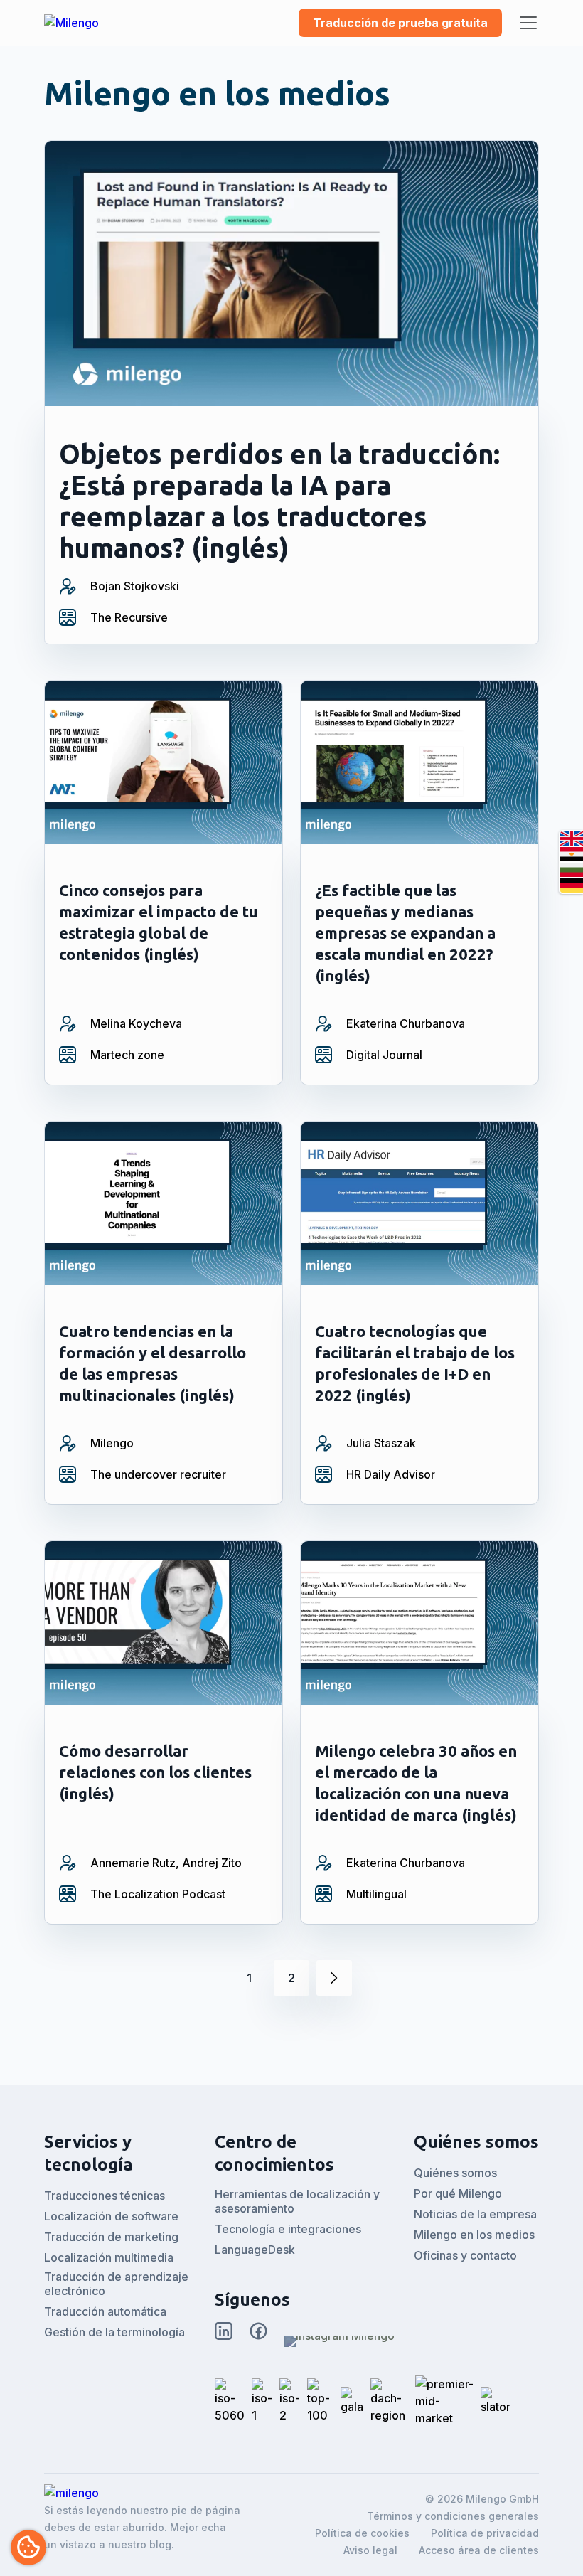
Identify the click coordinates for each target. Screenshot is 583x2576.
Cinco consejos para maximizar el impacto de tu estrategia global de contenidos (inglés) (159, 922)
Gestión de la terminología (114, 2332)
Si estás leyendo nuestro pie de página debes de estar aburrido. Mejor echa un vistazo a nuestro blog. (142, 2527)
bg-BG (572, 870)
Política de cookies (362, 2533)
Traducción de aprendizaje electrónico (116, 2284)
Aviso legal (370, 2550)
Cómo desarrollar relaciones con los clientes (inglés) (155, 1772)
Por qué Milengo (458, 2193)
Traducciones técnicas (105, 2196)
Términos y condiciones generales (453, 2516)
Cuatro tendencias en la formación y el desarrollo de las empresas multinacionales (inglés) (153, 1363)
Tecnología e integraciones (288, 2229)
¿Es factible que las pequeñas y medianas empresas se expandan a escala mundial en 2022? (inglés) (405, 933)
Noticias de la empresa (475, 2214)
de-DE (572, 885)
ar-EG (572, 854)
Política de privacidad (485, 2533)
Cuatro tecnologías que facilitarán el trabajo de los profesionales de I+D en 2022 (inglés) (415, 1363)
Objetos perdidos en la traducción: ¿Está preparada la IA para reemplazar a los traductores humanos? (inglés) (279, 501)
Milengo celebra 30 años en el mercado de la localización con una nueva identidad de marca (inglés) (416, 1783)
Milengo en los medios (474, 2235)
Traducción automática (105, 2311)
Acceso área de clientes (479, 2550)
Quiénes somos (455, 2173)
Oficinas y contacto (465, 2255)
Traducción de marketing (111, 2237)
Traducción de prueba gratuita (400, 23)
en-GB (572, 839)
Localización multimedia (109, 2257)
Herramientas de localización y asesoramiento (297, 2201)
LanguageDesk (255, 2250)
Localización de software (111, 2216)
